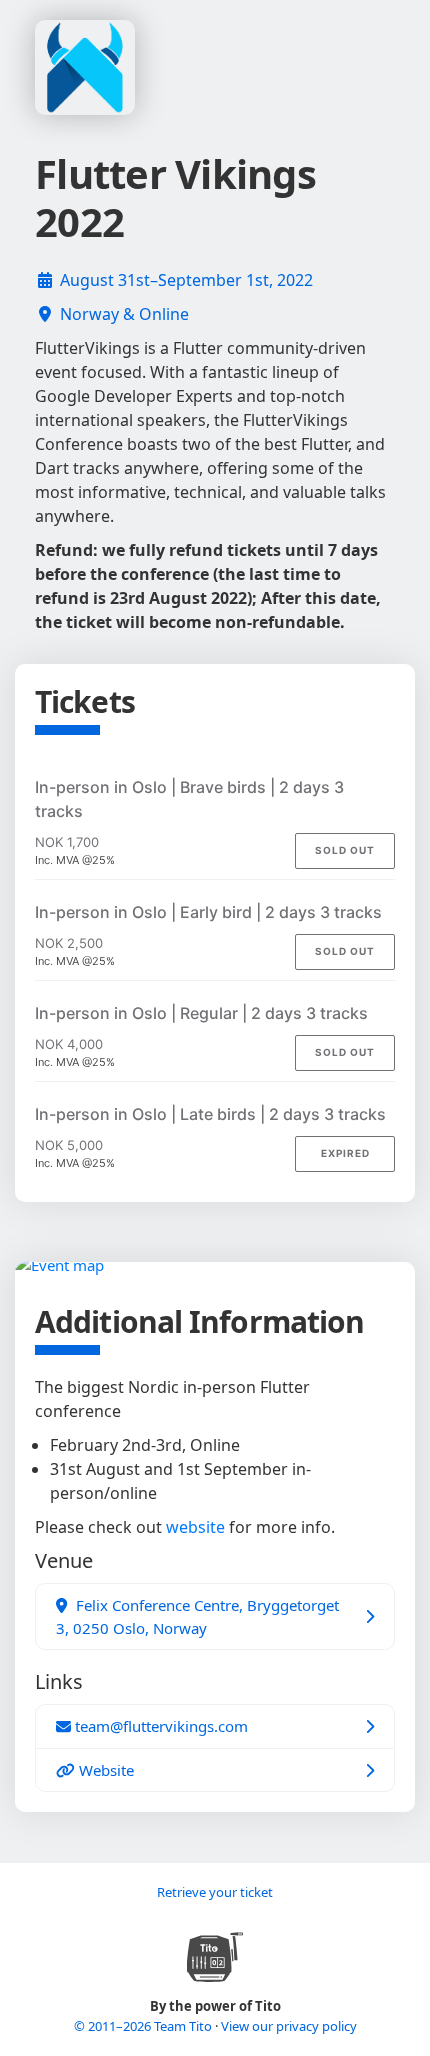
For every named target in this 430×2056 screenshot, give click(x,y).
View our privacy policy (289, 2026)
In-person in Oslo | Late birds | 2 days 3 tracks (210, 1114)
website (195, 1527)
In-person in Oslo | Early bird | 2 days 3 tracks (208, 912)
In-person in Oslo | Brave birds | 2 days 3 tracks (189, 799)
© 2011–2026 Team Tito (144, 2026)
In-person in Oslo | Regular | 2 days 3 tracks (201, 1013)
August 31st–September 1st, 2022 (186, 280)
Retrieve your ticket (215, 1892)
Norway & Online (124, 314)
